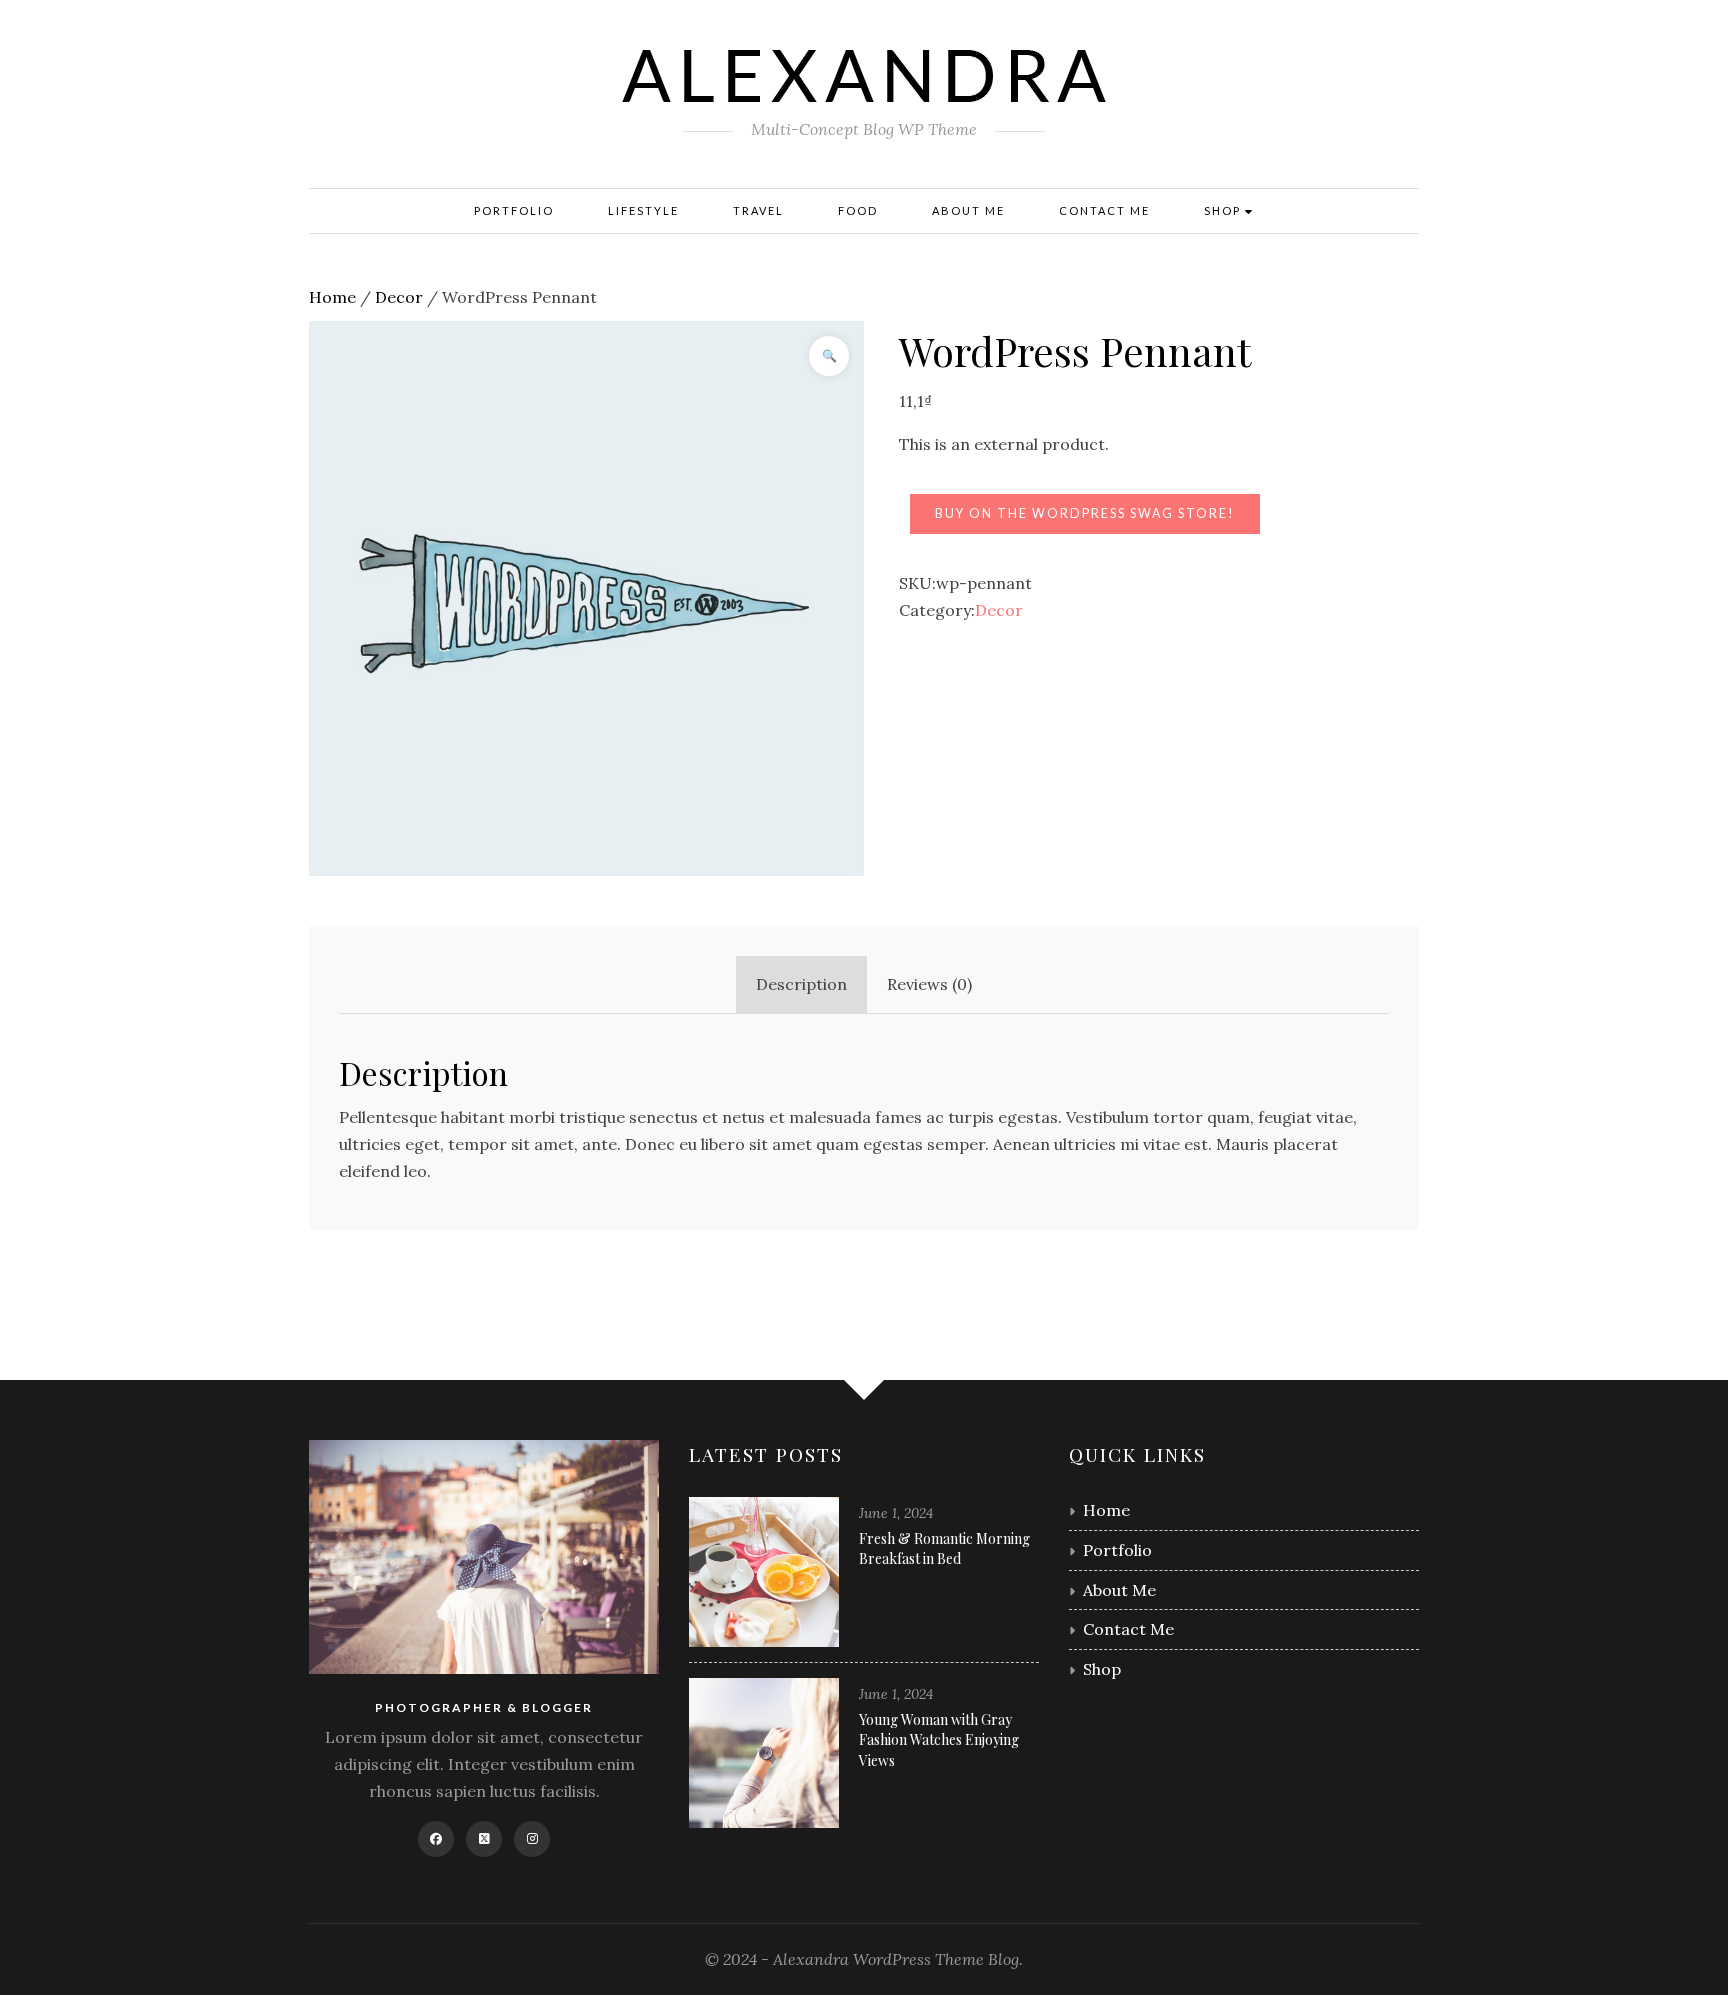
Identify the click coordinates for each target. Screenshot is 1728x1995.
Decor (399, 297)
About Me (968, 210)
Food (858, 210)
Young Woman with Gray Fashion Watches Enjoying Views (939, 1740)
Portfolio (514, 210)
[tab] (801, 984)
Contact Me (1104, 210)
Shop (1224, 210)
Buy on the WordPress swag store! (1085, 513)
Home (332, 297)
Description (801, 984)
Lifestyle (643, 210)
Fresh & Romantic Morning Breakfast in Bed (944, 1549)
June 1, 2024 (896, 1513)
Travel (758, 210)
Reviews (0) (929, 984)
